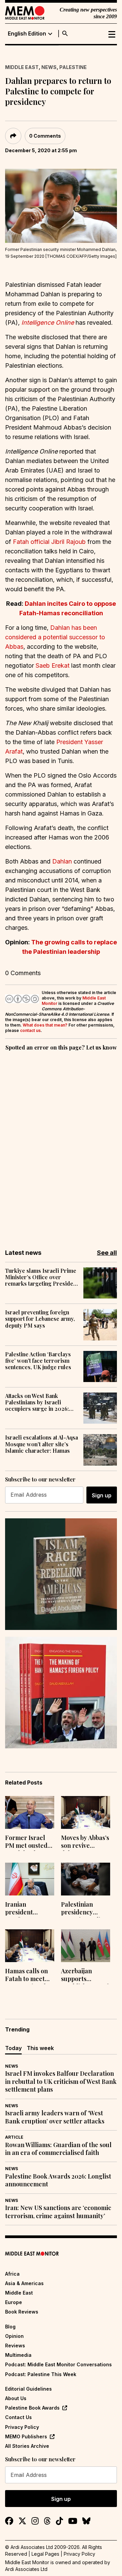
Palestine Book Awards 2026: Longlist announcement (58, 2180)
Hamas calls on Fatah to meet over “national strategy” (26, 1976)
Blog (10, 2327)
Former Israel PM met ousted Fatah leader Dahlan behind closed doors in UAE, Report (26, 1842)
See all (107, 1253)
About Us (16, 2398)
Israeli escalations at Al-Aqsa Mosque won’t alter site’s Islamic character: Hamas (42, 1444)
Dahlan (62, 861)
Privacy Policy (22, 2427)
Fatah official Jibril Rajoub (49, 542)
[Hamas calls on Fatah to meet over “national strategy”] (30, 1946)
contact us (30, 1030)
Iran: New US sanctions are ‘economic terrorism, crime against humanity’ (58, 2212)
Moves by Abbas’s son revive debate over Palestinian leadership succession (85, 1842)
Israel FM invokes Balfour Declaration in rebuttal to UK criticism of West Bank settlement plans (61, 2081)
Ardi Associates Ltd (26, 2569)
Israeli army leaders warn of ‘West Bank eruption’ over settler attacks (55, 2117)
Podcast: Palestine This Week (41, 2374)
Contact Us (18, 2417)
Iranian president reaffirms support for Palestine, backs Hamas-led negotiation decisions (28, 1909)
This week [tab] (40, 2048)
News (49, 67)
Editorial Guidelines (28, 2389)
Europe (14, 2302)
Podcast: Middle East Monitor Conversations (58, 2364)
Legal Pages (45, 2554)
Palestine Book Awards (32, 2408)
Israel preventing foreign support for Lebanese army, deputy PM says (40, 1319)
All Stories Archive (27, 2446)
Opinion (14, 2336)
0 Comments (45, 136)
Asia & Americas (24, 2283)
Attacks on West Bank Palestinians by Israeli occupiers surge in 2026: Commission (37, 1402)
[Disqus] (61, 1145)
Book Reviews (22, 2312)
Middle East (22, 67)
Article (14, 2137)
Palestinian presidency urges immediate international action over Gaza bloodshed (85, 1909)
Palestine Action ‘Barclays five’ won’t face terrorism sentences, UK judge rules (38, 1361)
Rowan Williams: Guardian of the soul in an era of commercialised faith (58, 2149)
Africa (12, 2274)
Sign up (102, 1495)
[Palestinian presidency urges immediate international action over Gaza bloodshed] (86, 1879)
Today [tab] (13, 2048)
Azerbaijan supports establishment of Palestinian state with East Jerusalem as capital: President (85, 1976)
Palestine (73, 67)
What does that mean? (45, 1025)
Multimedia (18, 2355)
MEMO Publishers (26, 2436)
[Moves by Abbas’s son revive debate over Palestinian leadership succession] (86, 1812)
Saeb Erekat (53, 665)
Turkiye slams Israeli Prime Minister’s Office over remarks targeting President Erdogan (42, 1277)
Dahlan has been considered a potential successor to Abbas (55, 637)
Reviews (15, 2345)
